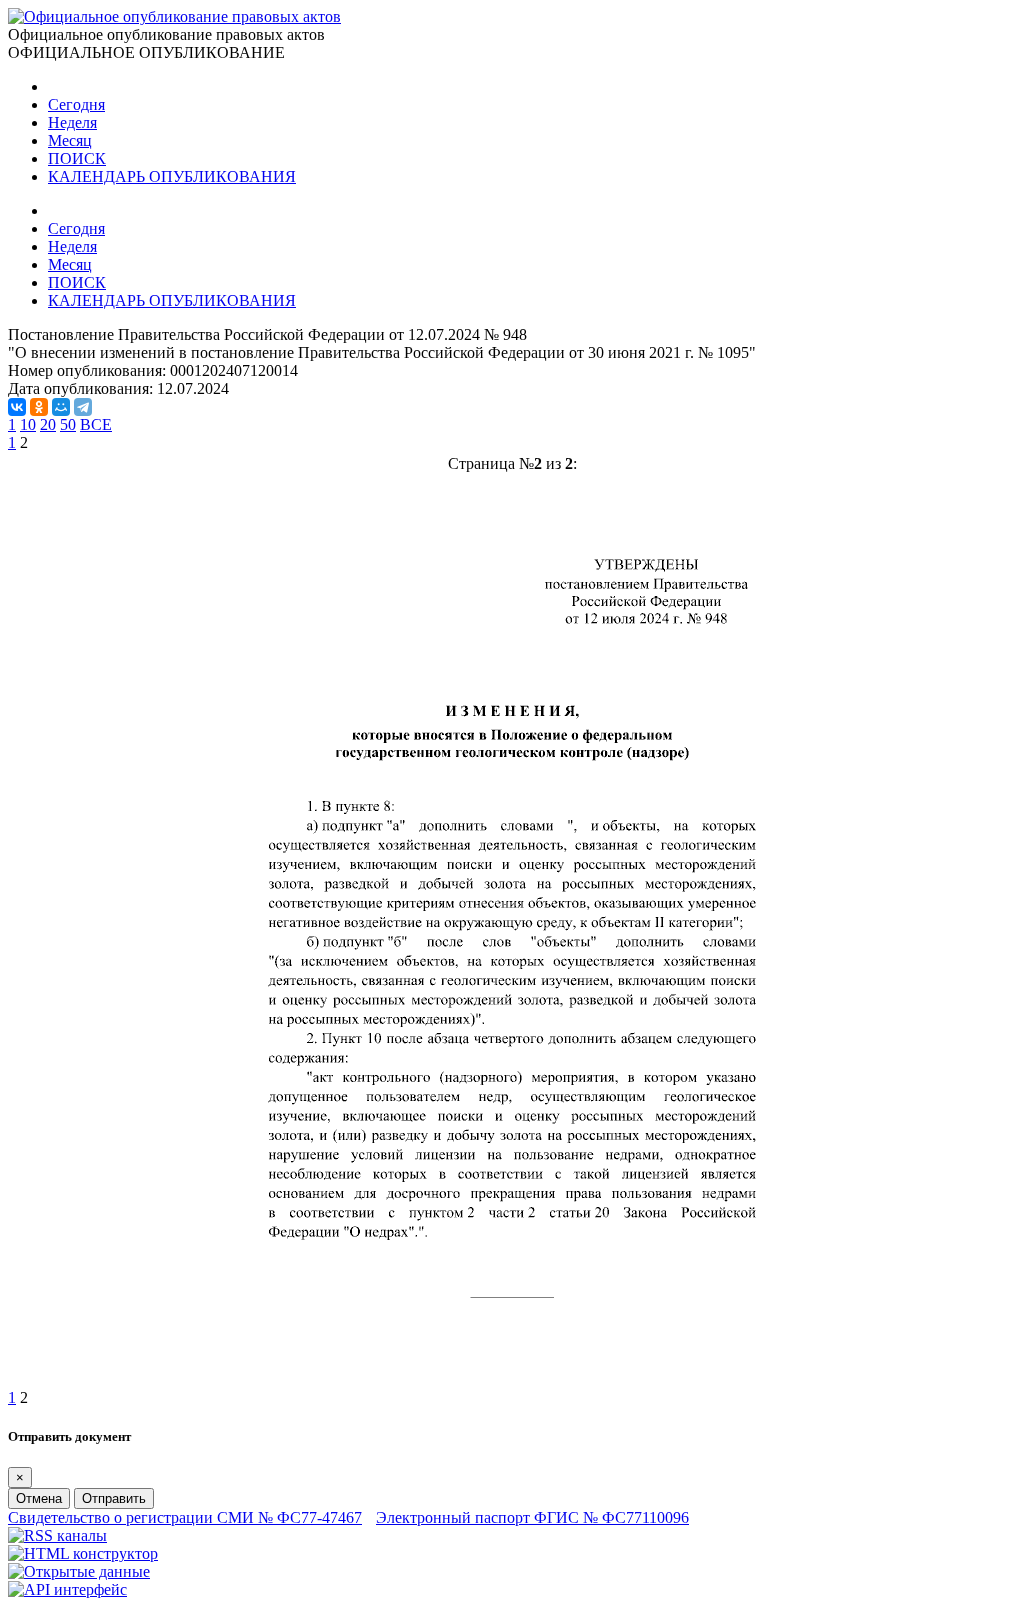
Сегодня (76, 104)
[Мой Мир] (61, 407)
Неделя (72, 122)
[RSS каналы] (57, 1535)
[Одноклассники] (39, 407)
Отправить (114, 1498)
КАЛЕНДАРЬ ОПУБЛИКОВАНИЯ (172, 176)
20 (48, 424)
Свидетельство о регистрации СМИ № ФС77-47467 (185, 1517)
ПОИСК (77, 158)
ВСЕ (96, 424)
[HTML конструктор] (83, 1553)
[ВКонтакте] (17, 407)
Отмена (39, 1498)
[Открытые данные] (79, 1571)
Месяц (70, 140)
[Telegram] (83, 407)
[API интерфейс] (67, 1589)
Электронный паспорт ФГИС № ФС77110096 (532, 1517)
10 (28, 424)
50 (68, 424)
